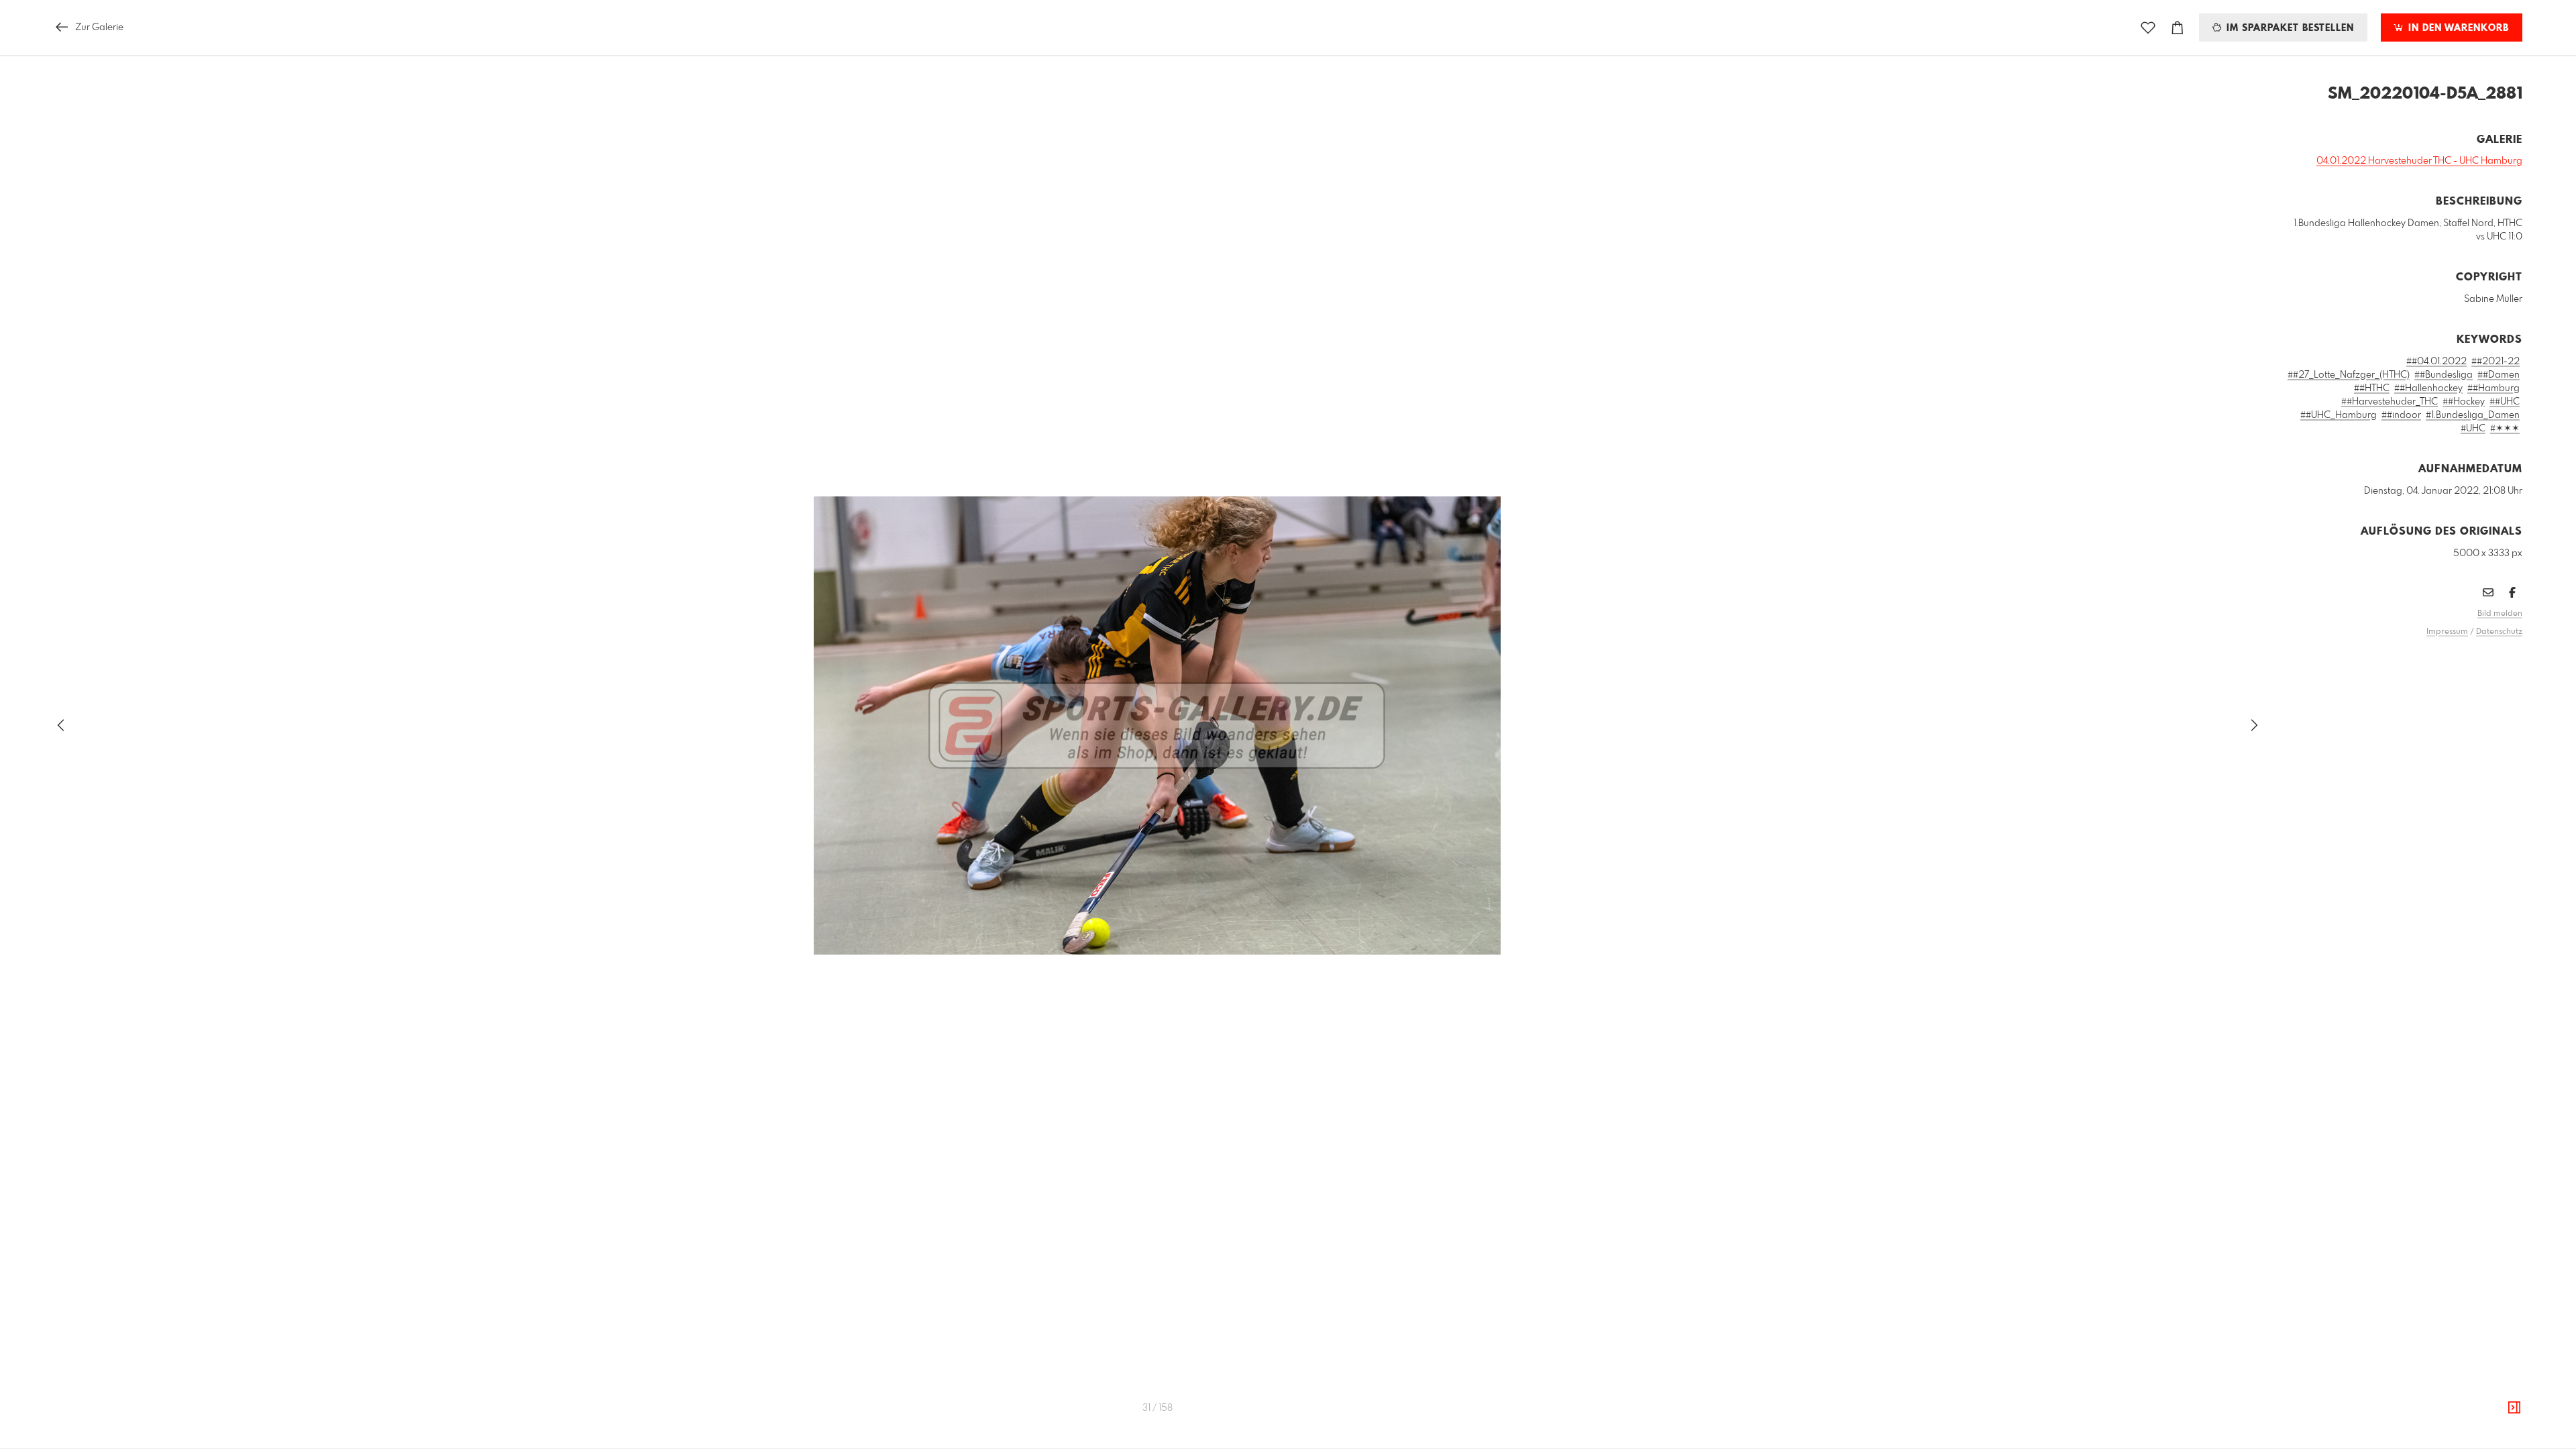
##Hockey (2464, 402)
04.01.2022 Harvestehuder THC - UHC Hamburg (2419, 161)
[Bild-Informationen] (2514, 1408)
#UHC (2473, 429)
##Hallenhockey (2428, 388)
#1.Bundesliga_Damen (2473, 415)
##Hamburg (2493, 388)
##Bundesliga (2444, 375)
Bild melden (2500, 614)
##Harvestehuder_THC (2390, 402)
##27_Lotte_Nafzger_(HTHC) (2349, 375)
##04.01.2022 (2436, 362)
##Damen (2499, 375)
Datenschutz (2499, 632)
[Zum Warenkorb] (2178, 28)
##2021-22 (2495, 362)
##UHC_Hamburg (2339, 415)
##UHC (2505, 402)
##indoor (2401, 415)
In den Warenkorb (2457, 28)
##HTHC (2372, 388)
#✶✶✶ (2505, 429)
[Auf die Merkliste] (2148, 28)
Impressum (2447, 632)
